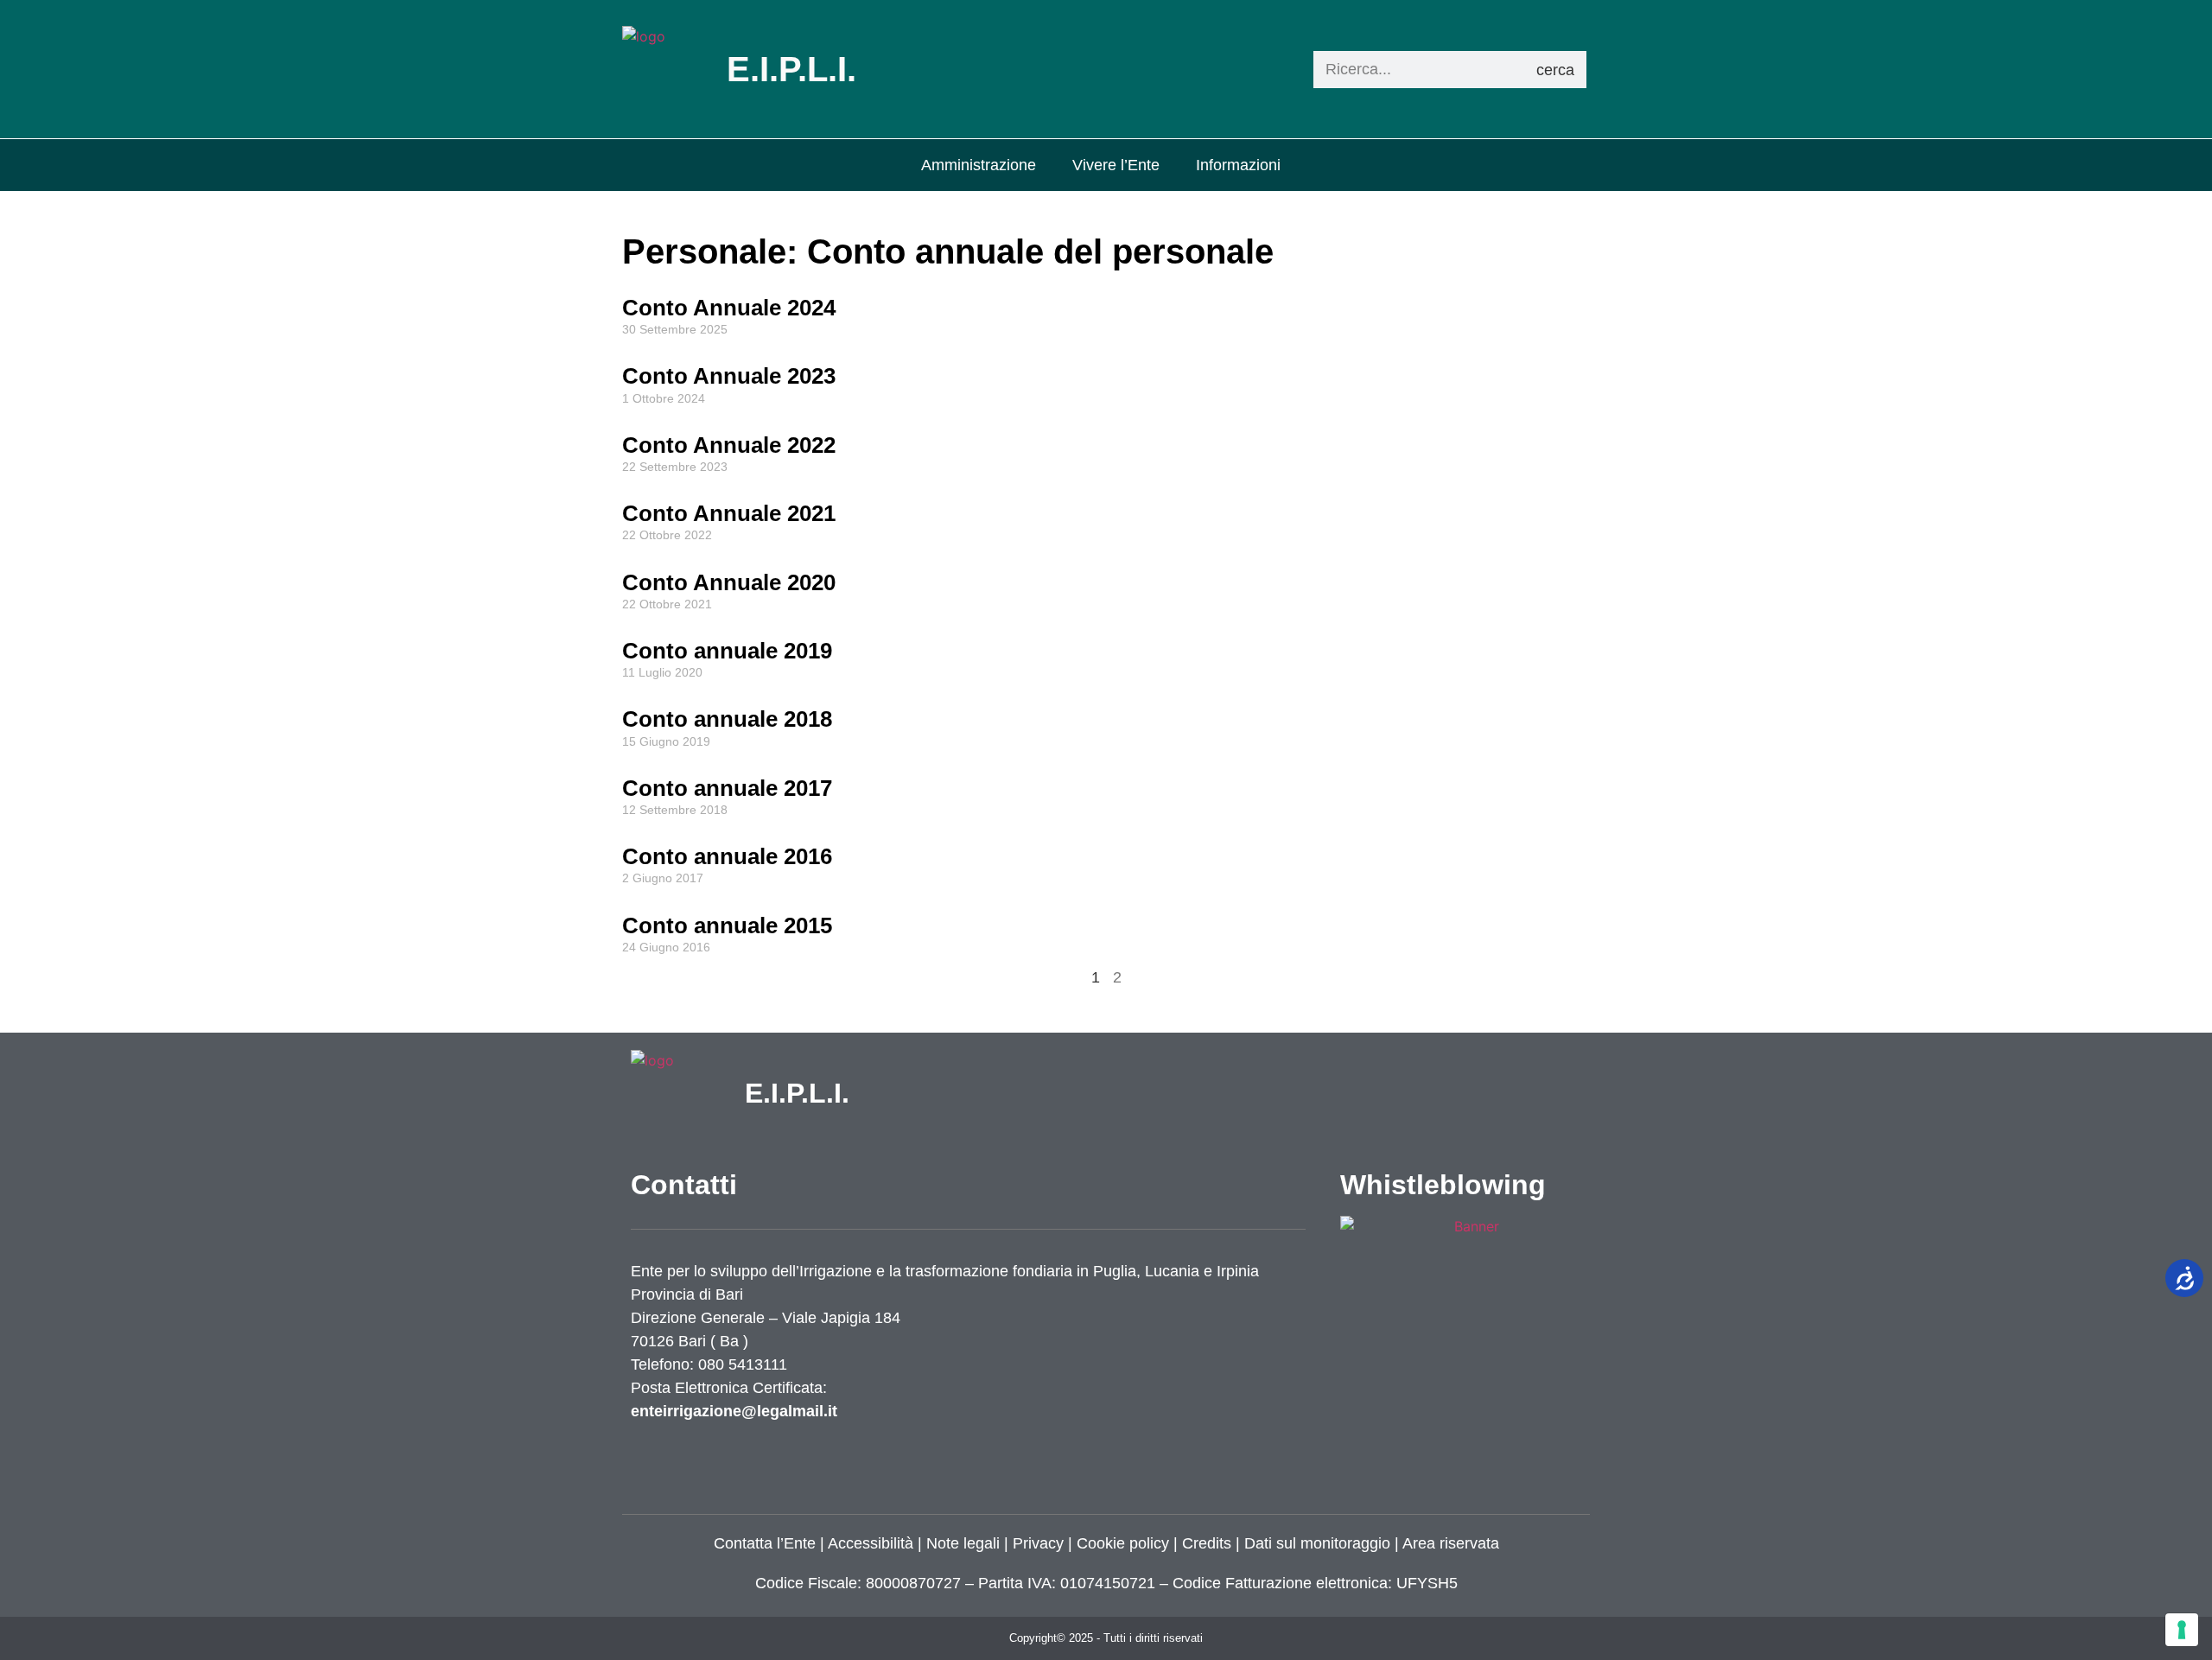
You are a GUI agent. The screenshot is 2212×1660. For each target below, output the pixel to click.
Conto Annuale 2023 (729, 376)
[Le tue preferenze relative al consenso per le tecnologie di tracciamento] (2182, 1630)
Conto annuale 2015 (727, 925)
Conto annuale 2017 (727, 788)
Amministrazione (979, 165)
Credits (1207, 1543)
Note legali (963, 1543)
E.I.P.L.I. (797, 1093)
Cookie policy (1123, 1543)
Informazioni (1238, 165)
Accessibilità (871, 1543)
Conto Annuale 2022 (729, 445)
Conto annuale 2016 (727, 856)
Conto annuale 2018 (727, 719)
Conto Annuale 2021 (729, 513)
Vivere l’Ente (1116, 165)
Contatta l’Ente (765, 1543)
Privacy (1036, 1543)
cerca (1555, 70)
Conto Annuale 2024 (729, 308)
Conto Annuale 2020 (729, 582)
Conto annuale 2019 (727, 651)
